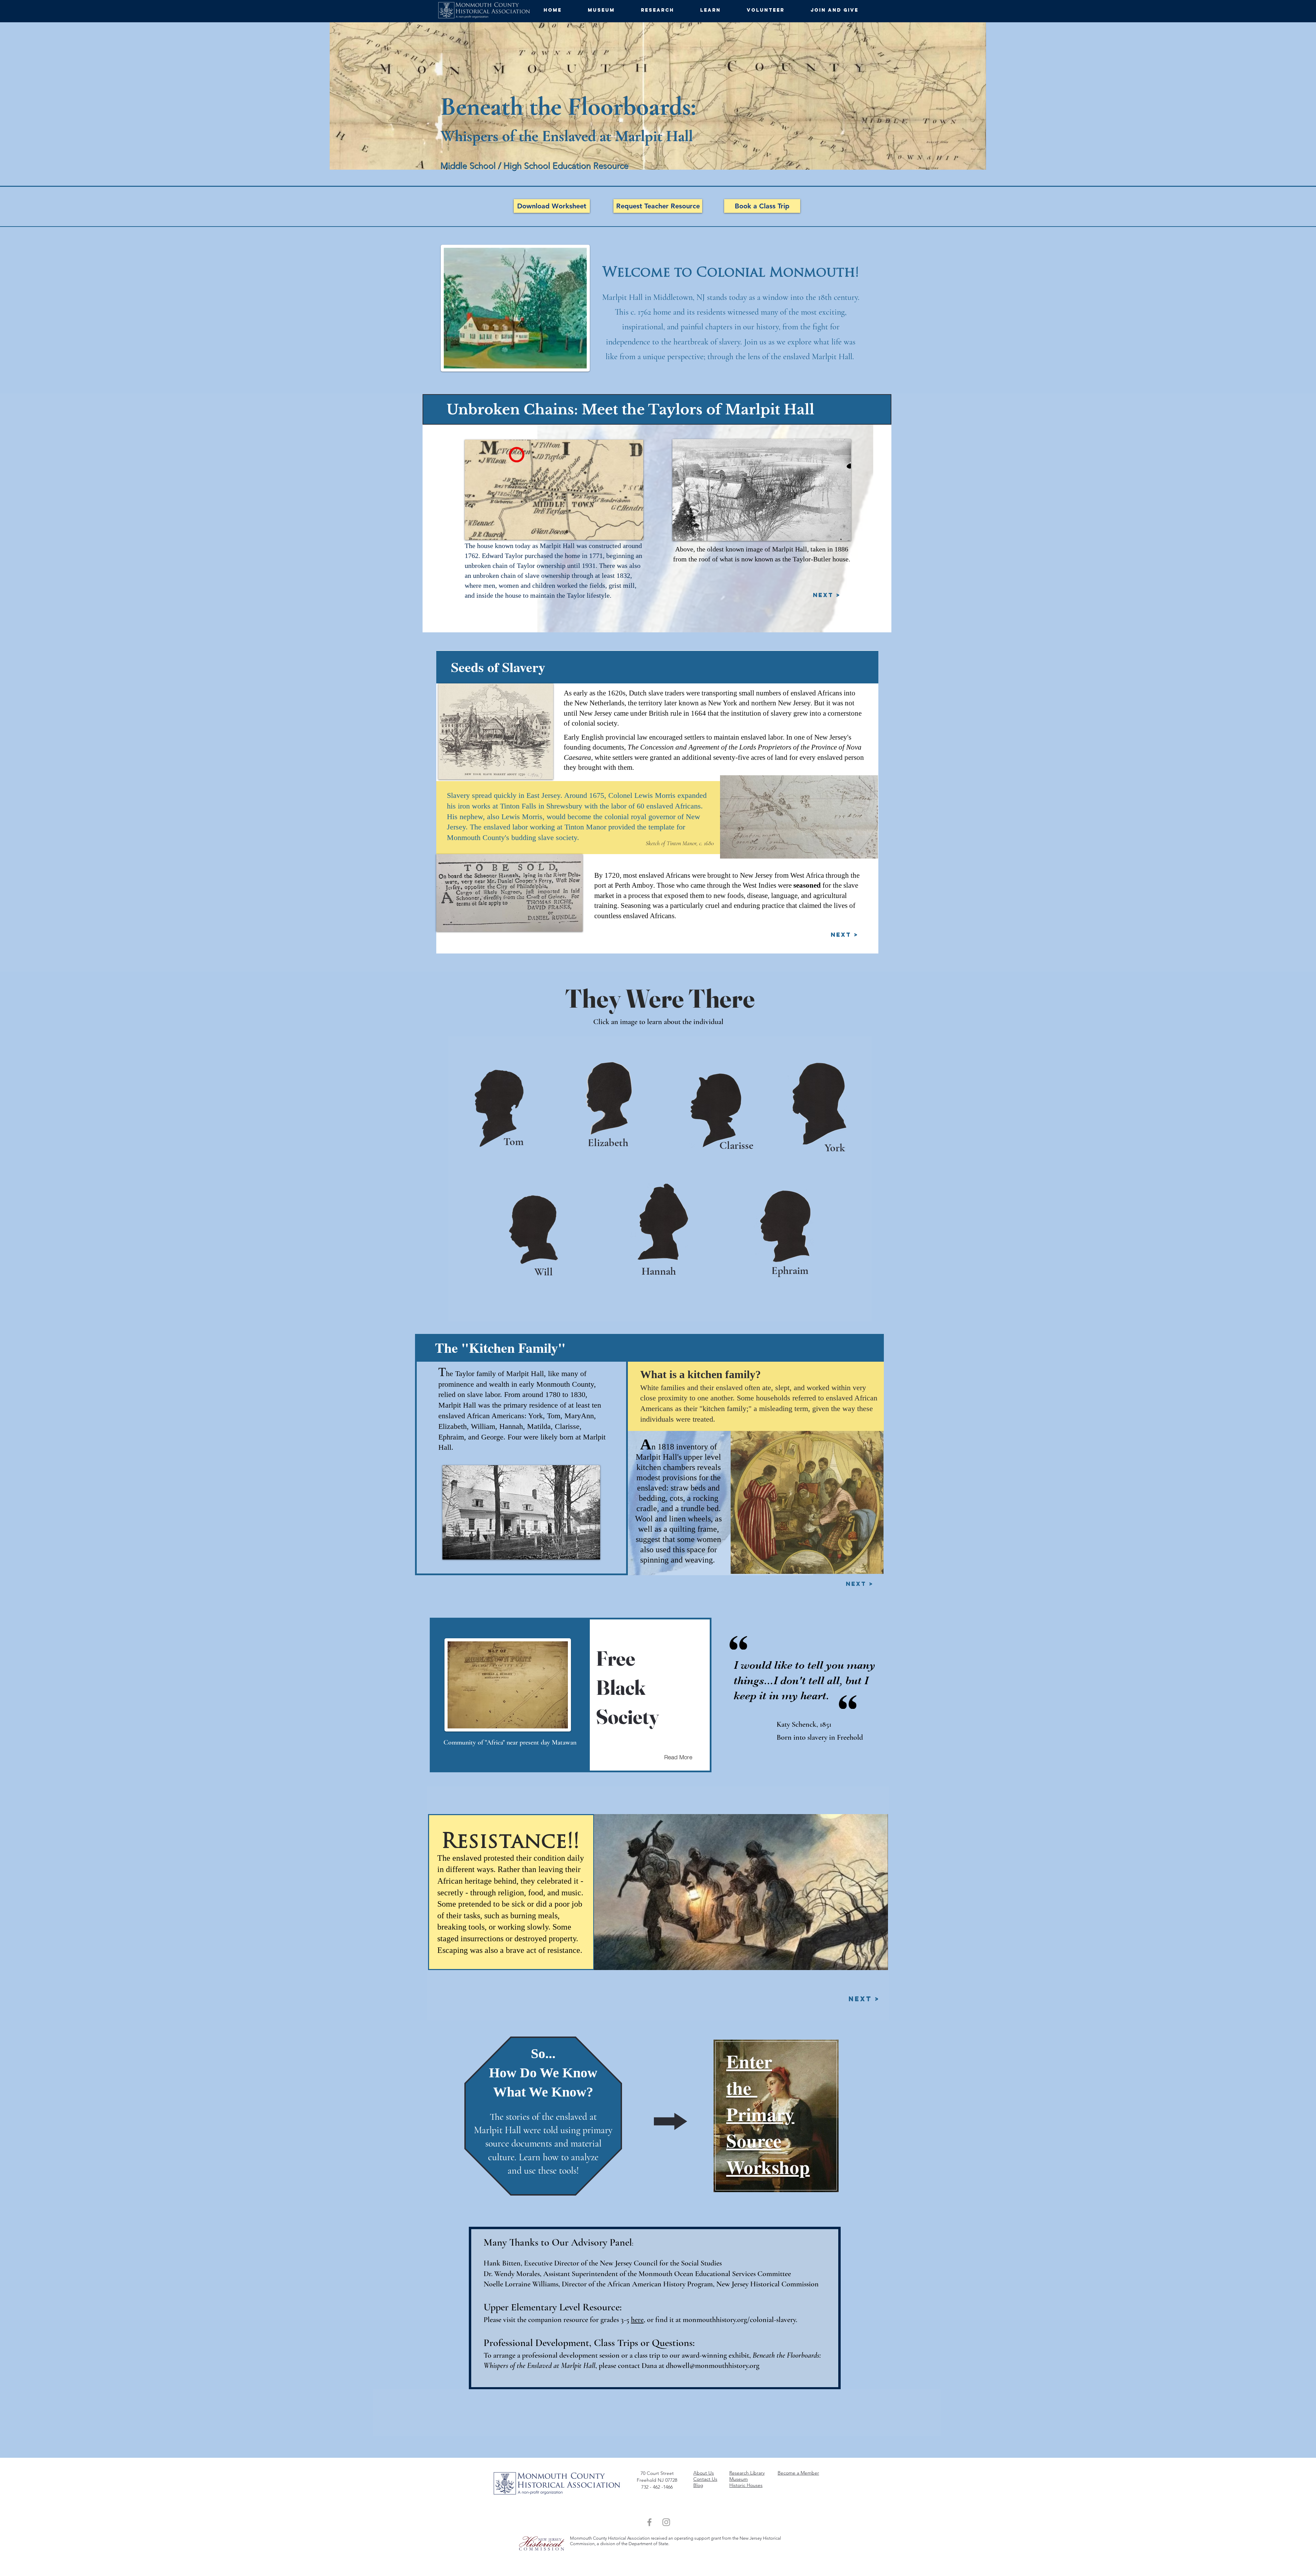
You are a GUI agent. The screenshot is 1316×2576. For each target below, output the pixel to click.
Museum (739, 2479)
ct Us (712, 2479)
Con (698, 2479)
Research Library (747, 2473)
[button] (609, 10)
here (637, 2320)
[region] (773, 2116)
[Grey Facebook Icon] (649, 2522)
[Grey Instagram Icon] (666, 2522)
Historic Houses (746, 2485)
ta (704, 2479)
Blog (698, 2485)
